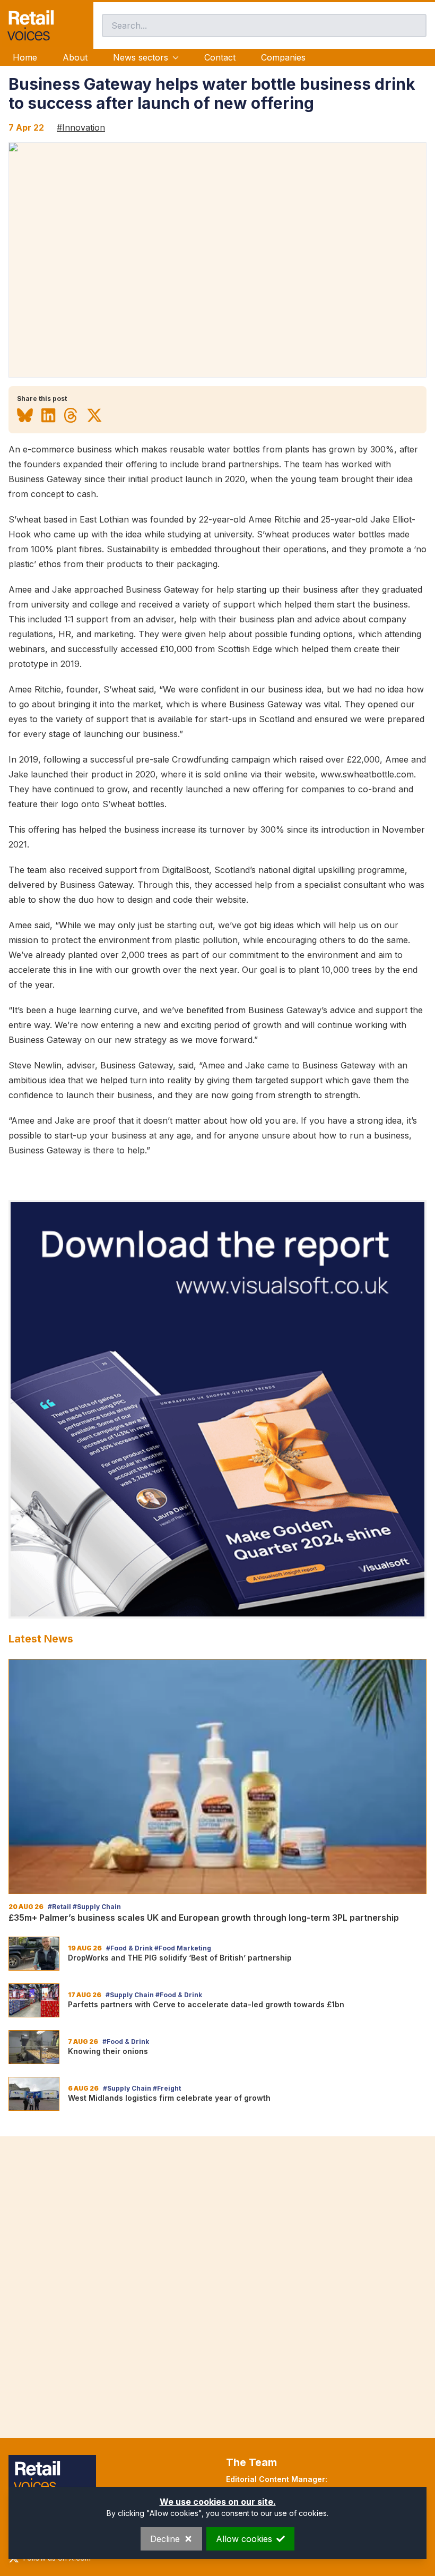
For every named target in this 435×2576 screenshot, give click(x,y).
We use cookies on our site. (218, 2502)
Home (25, 57)
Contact (220, 57)
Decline (165, 2539)
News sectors (141, 57)
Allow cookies (244, 2539)
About (75, 57)
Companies (283, 57)
